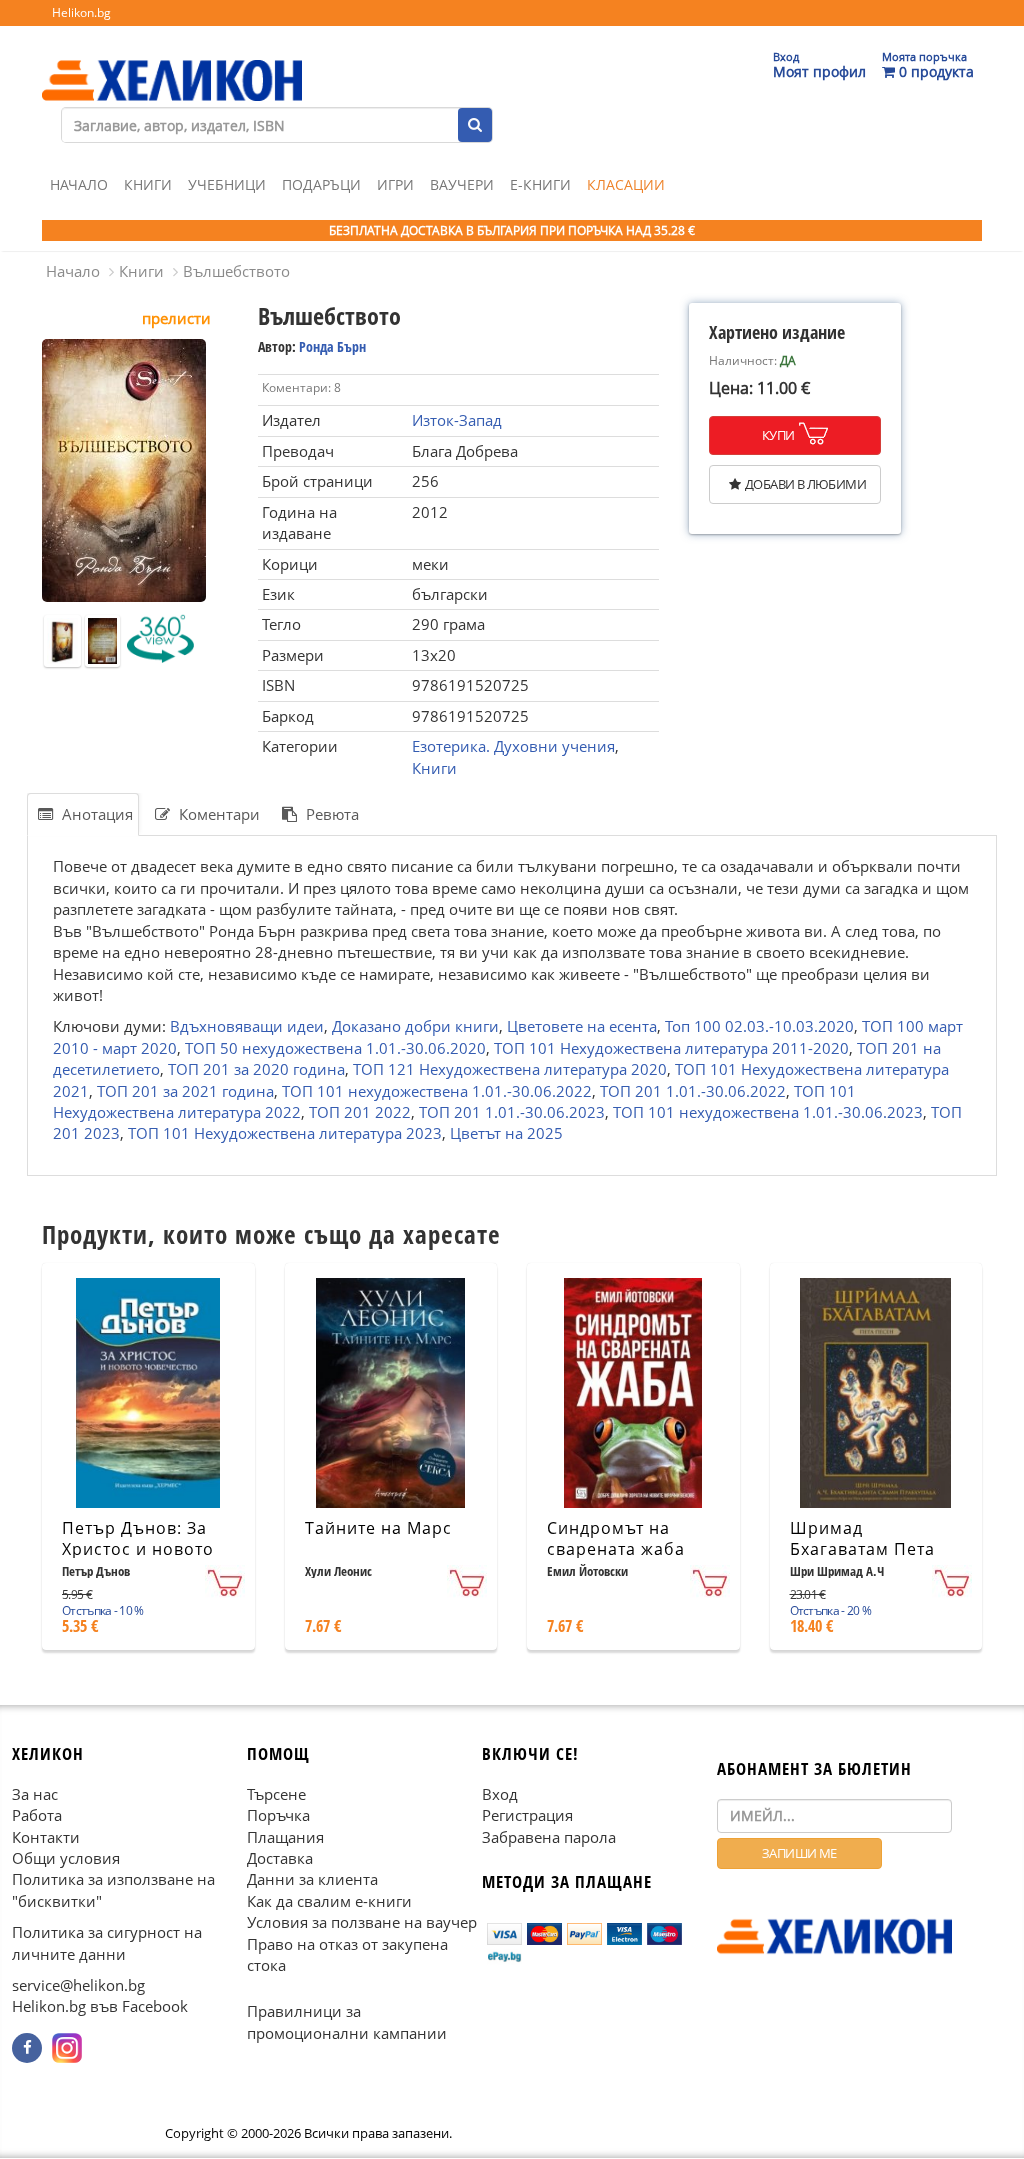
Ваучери (462, 184)
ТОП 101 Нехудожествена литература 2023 (285, 1133)
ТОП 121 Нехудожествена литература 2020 (510, 1069)
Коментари (217, 814)
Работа (37, 1815)
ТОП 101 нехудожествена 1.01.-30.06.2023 (768, 1112)
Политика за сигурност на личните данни (107, 1943)
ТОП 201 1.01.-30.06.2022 (693, 1091)
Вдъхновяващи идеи (247, 1026)
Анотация (95, 814)
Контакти (46, 1837)
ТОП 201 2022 (360, 1112)
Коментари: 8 (301, 387)
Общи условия (66, 1858)
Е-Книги (540, 184)
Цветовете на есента (582, 1026)
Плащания (285, 1837)
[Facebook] (27, 2048)
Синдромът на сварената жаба (616, 1538)
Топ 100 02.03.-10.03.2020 (759, 1026)
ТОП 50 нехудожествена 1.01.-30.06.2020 (335, 1048)
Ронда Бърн (332, 346)
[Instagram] (67, 2048)
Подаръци (321, 184)
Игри (395, 184)
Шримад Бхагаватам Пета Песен (862, 1549)
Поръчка (278, 1815)
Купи (778, 435)
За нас (35, 1794)
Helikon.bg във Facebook (100, 2007)
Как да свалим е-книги (329, 1901)
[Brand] (172, 61)
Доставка (280, 1858)
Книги (148, 184)
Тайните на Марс (378, 1528)
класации (626, 184)
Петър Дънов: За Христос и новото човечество (138, 1549)
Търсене (276, 1794)
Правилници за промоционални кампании (347, 2022)
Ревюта (330, 814)
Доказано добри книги (415, 1026)
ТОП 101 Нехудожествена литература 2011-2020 (671, 1048)
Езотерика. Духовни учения (513, 746)
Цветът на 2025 (506, 1133)
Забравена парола (549, 1837)
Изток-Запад (457, 420)
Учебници (227, 184)
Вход (500, 1794)
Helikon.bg (81, 12)
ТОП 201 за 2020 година (256, 1069)
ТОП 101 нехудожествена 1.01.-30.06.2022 (437, 1091)
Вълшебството (236, 271)
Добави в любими (805, 484)
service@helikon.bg (78, 1985)
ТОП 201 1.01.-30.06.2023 (512, 1112)
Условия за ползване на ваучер (362, 1923)
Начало (79, 184)
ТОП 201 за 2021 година (185, 1091)
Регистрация (527, 1815)
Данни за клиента (312, 1880)
